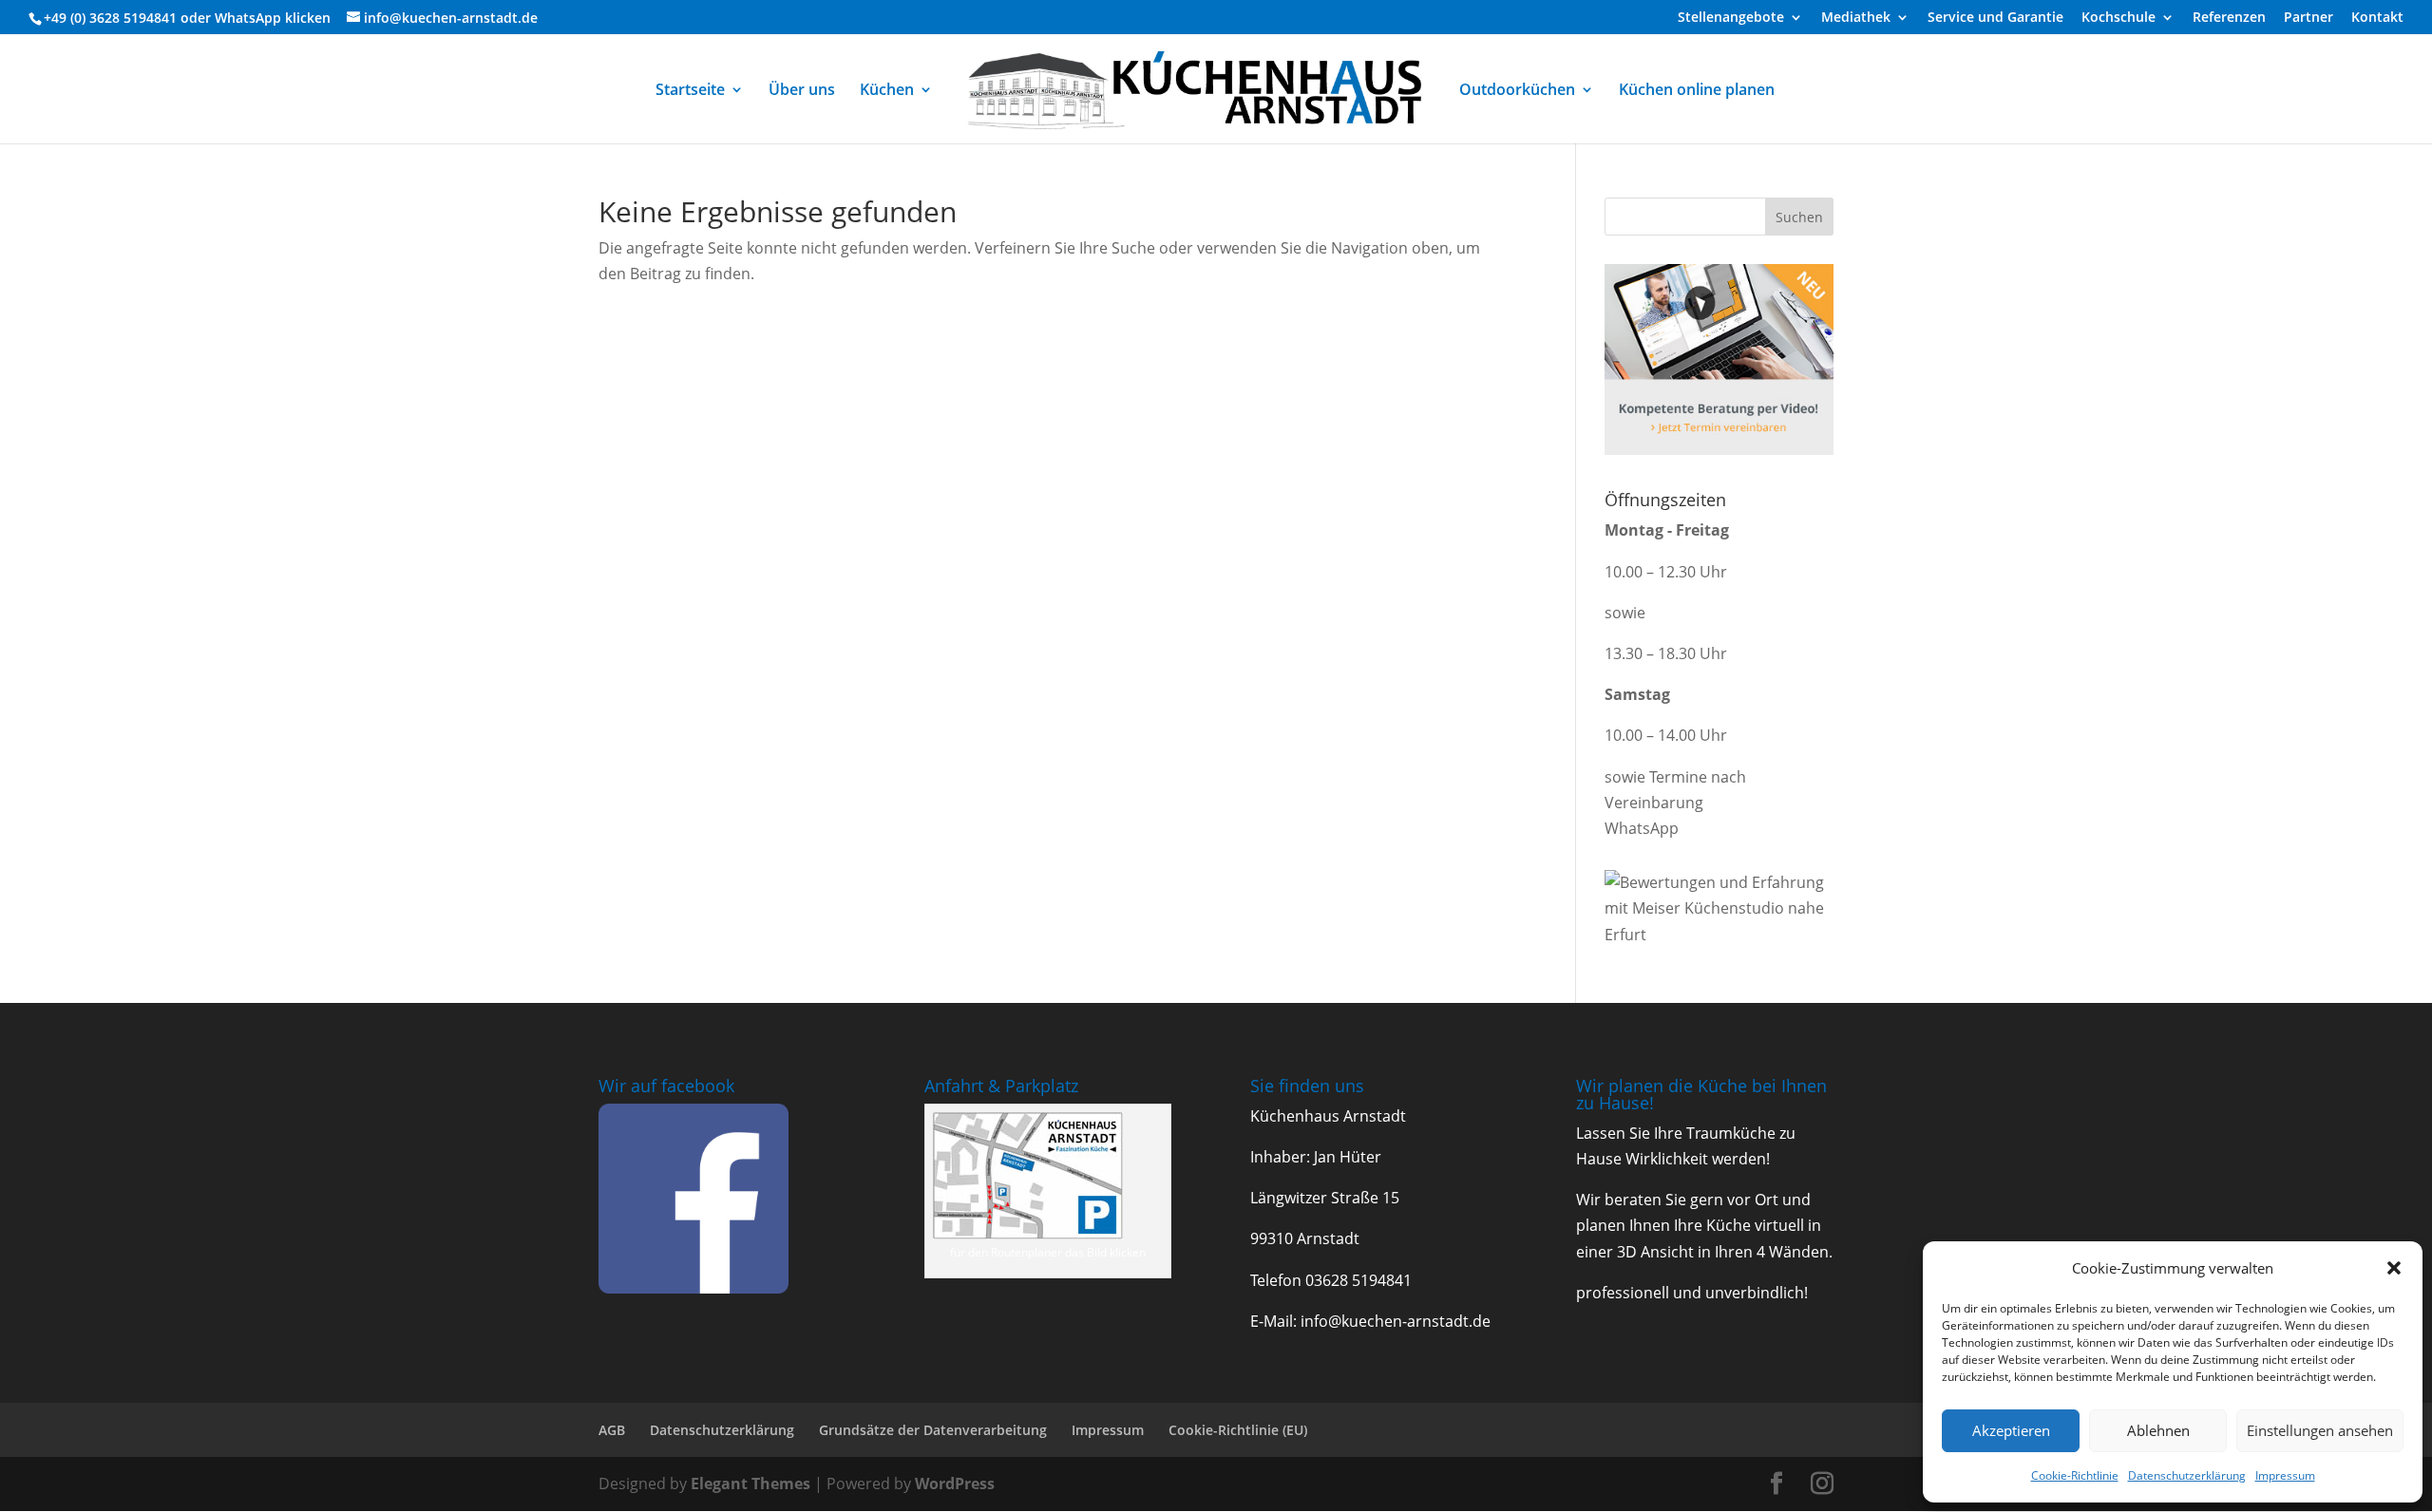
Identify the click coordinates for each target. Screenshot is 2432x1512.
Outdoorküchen (1517, 91)
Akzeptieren (2011, 1430)
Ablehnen (2158, 1430)
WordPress (955, 1484)
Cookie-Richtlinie (2075, 1475)
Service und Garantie (1995, 18)
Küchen (887, 91)
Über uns (802, 91)
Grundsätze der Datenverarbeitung (933, 1430)
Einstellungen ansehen (2320, 1430)
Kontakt (2377, 18)
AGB (612, 1430)
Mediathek (1856, 18)
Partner (2308, 18)
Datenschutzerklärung (2187, 1475)
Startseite (690, 91)
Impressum (2285, 1475)
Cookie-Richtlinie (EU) (1238, 1430)
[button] (2394, 1268)
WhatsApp (248, 18)
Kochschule (2118, 18)
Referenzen (2229, 18)
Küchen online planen (1697, 91)
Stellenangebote (1731, 18)
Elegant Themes (750, 1484)
